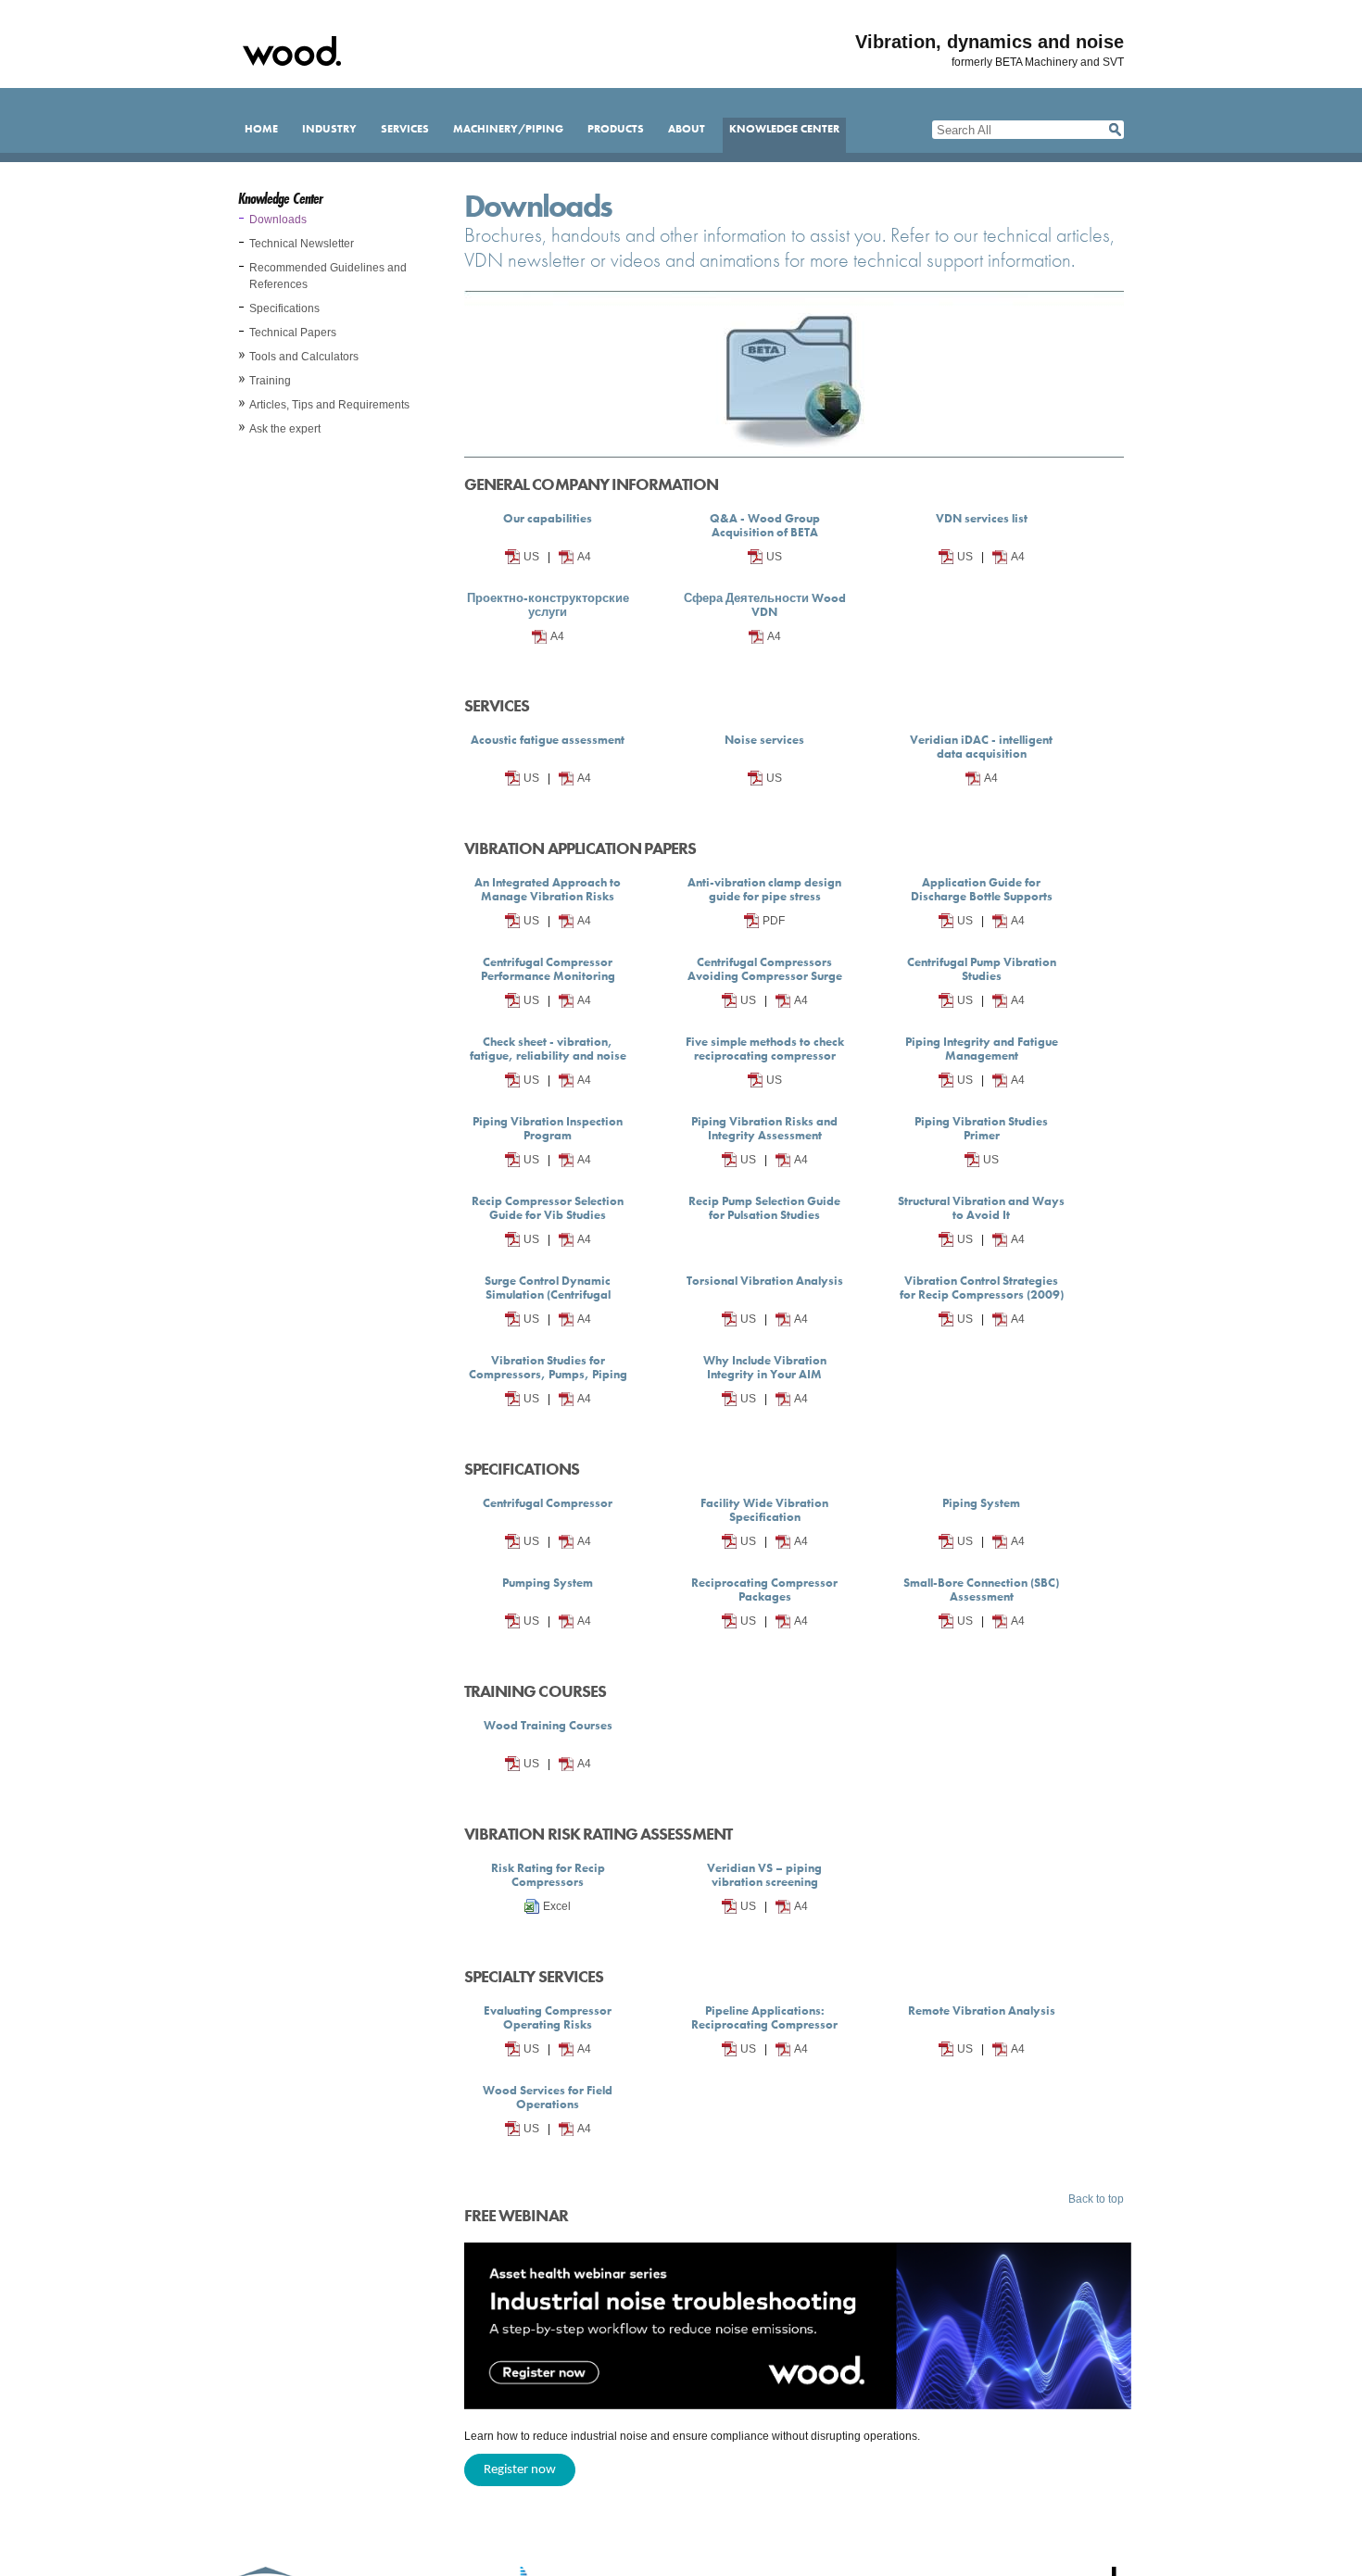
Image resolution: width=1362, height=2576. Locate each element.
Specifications (284, 308)
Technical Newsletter (302, 244)
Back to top (1096, 2199)
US (531, 557)
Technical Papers (293, 333)
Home (261, 129)
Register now (520, 2470)
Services (405, 129)
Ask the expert (285, 429)
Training (270, 381)
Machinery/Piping (508, 129)
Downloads (278, 220)
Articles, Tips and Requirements (329, 405)
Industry (329, 129)
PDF (774, 921)
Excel (557, 1906)
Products (616, 129)
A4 (584, 557)
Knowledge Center (784, 129)
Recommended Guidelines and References (328, 276)
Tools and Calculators (304, 357)
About (687, 129)
